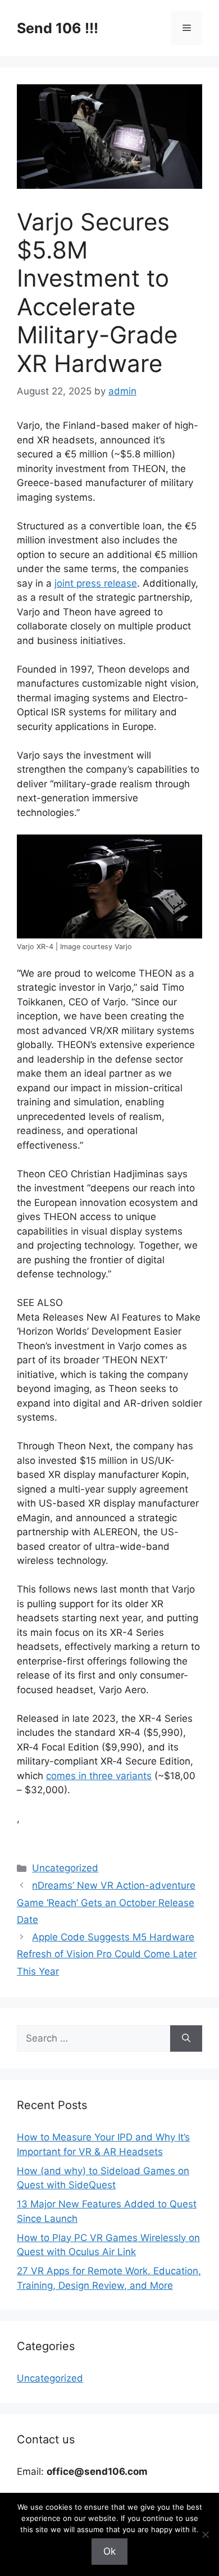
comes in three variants (99, 1776)
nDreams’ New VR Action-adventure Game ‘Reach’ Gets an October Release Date (106, 1902)
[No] (205, 2534)
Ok (109, 2551)
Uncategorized (65, 1868)
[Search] (186, 2039)
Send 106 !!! (58, 28)
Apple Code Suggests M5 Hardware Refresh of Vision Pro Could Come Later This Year (107, 1954)
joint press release (96, 583)
